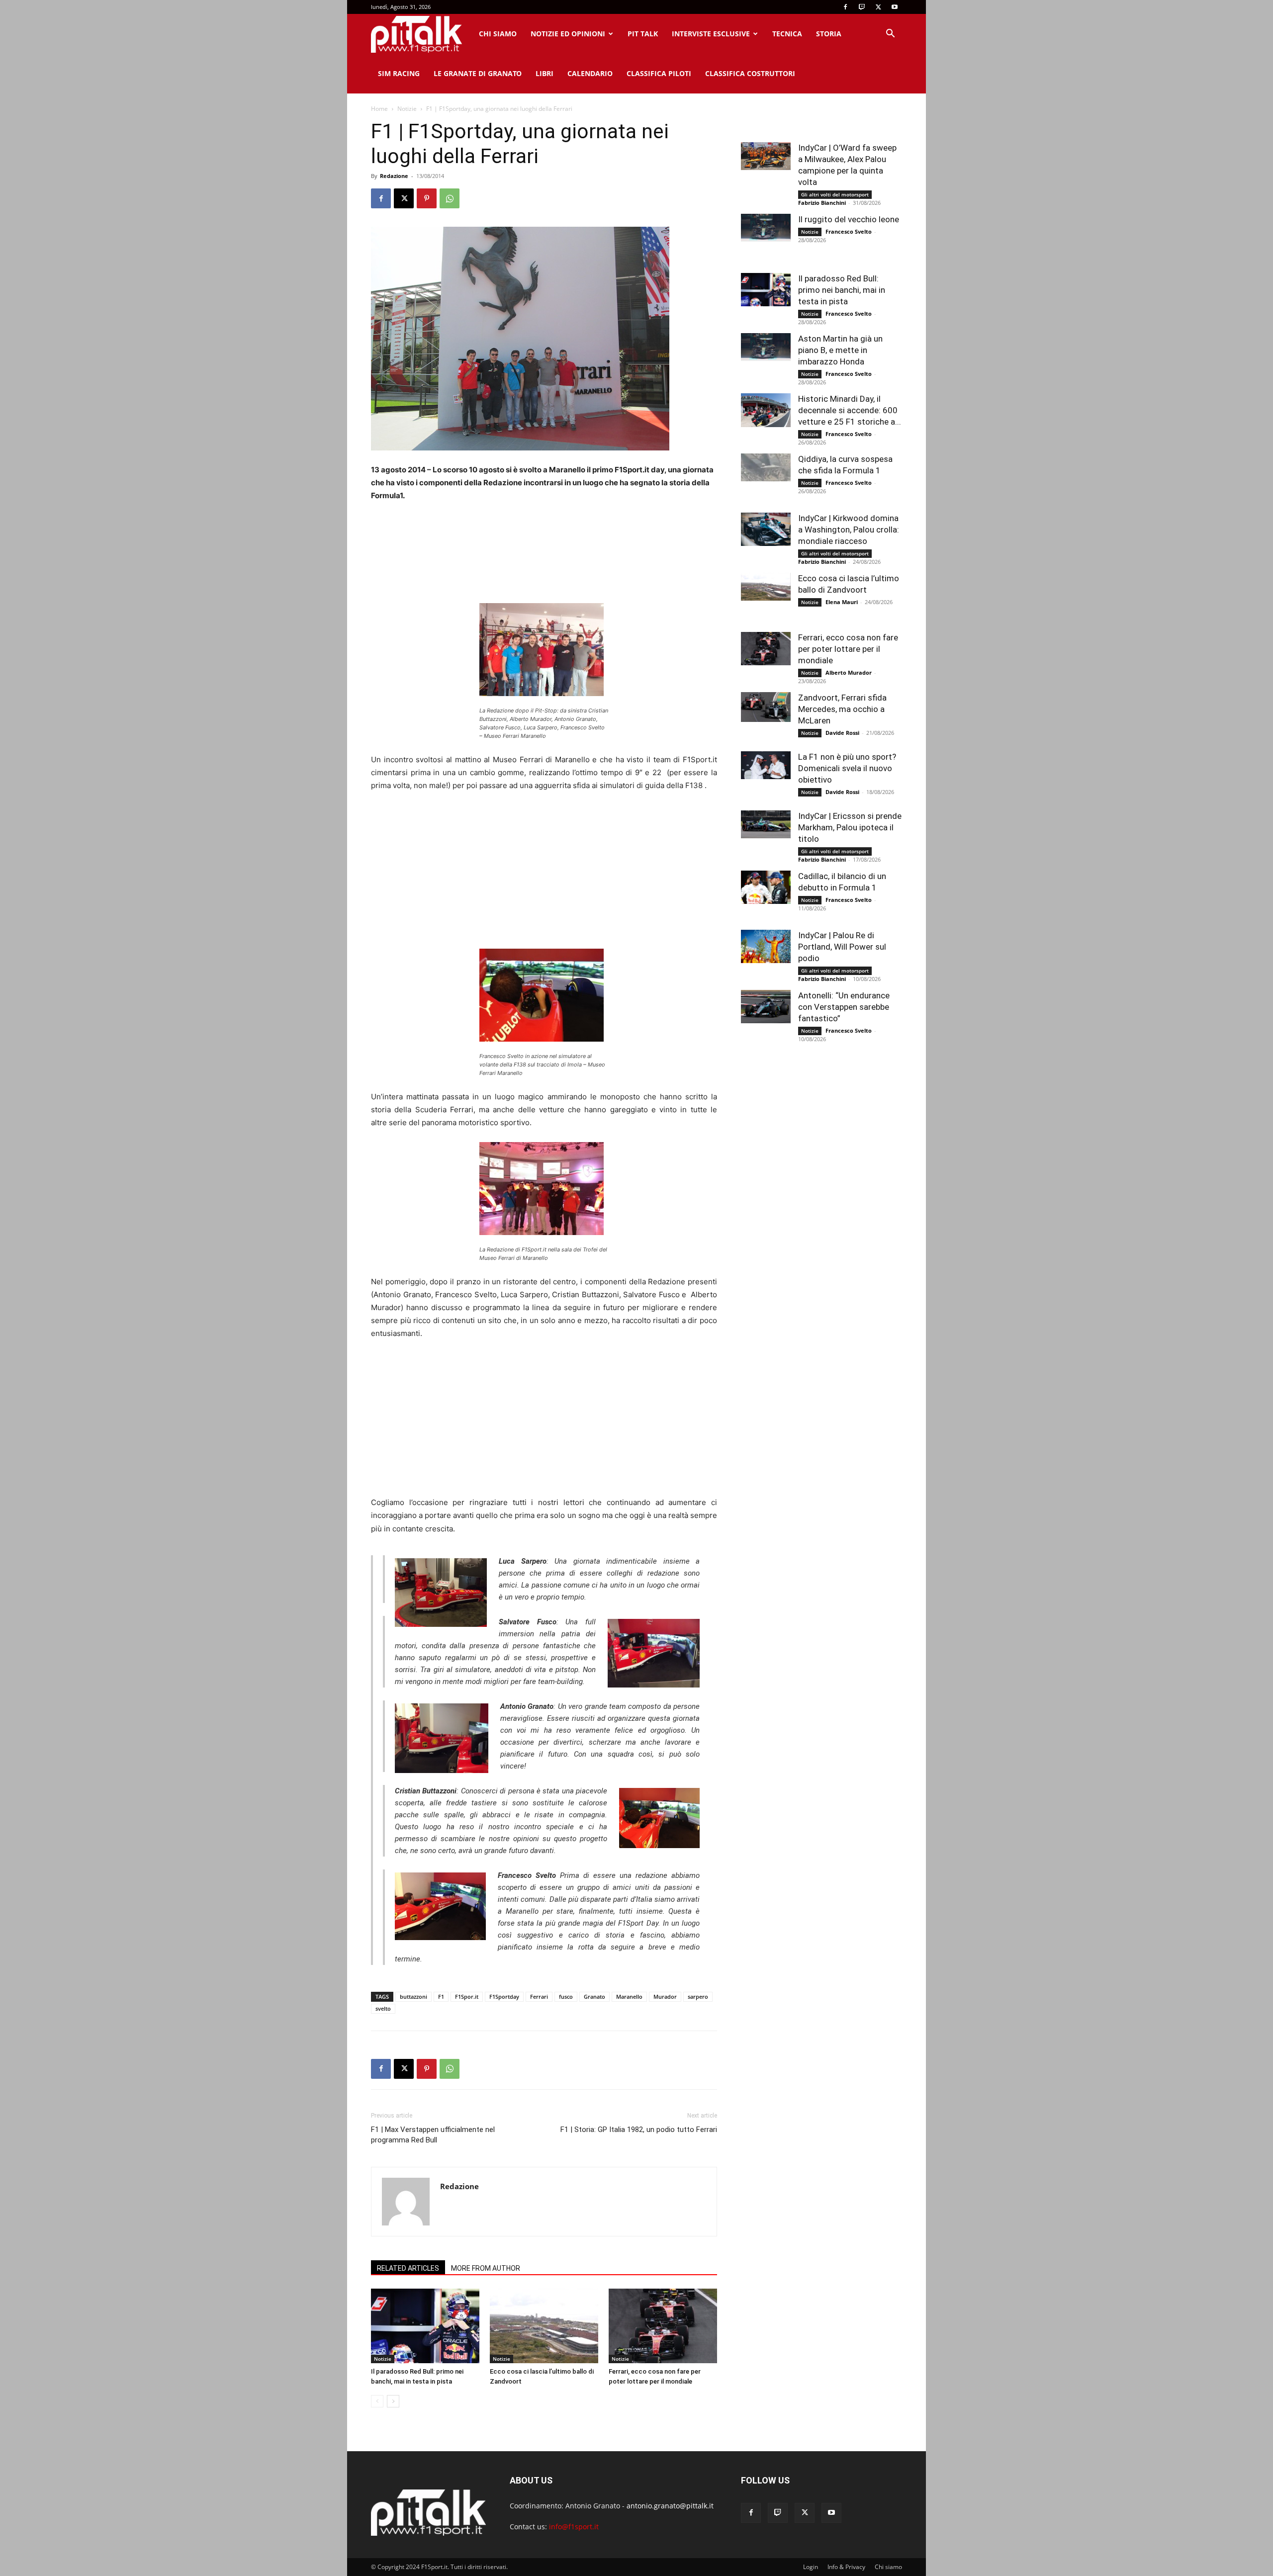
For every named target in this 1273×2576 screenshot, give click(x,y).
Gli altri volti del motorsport (835, 194)
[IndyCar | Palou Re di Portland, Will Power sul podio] (766, 946)
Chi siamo (498, 34)
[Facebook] (845, 7)
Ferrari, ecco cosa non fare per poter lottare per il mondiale (848, 649)
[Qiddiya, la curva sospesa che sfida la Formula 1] (766, 467)
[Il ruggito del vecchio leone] (766, 228)
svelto (383, 2008)
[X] (878, 7)
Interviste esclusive (711, 34)
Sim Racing (399, 73)
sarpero (698, 1997)
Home (379, 109)
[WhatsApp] (450, 198)
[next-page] (393, 2401)
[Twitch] (862, 7)
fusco (566, 1997)
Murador (665, 1997)
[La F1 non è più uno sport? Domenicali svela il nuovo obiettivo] (766, 765)
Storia (829, 34)
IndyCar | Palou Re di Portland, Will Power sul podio (842, 947)
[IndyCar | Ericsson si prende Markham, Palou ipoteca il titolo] (766, 824)
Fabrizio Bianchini (822, 203)
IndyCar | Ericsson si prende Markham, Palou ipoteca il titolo (850, 827)
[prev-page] (377, 2401)
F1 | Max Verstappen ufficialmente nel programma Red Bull (433, 2135)
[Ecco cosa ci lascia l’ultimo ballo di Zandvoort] (544, 2326)
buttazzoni (413, 1997)
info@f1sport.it (574, 2527)
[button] (890, 35)
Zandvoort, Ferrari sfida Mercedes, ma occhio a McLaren (842, 709)
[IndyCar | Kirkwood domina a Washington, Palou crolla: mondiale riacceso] (766, 529)
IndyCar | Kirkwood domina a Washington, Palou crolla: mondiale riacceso (849, 530)
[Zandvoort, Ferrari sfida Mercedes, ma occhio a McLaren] (766, 707)
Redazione (394, 176)
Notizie (407, 109)
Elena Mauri (842, 602)
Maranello (629, 1997)
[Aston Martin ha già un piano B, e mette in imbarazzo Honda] (766, 347)
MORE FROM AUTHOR (486, 2268)
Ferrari (539, 1997)
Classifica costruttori (750, 73)
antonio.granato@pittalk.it (670, 2506)
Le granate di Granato (478, 73)
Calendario (590, 73)
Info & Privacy (846, 2567)
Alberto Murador (849, 672)
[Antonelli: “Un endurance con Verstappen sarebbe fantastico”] (766, 1007)
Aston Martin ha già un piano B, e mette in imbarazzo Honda (840, 350)
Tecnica (787, 34)
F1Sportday (504, 1997)
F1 (441, 1997)
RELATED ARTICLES (408, 2268)
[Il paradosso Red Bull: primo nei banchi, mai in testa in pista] (425, 2326)
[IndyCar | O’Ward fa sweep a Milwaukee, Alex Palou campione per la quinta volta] (766, 156)
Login (811, 2567)
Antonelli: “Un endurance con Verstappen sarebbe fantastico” (844, 1007)
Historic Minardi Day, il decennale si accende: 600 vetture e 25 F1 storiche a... (850, 410)
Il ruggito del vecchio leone (849, 219)
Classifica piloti (659, 73)
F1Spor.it (467, 1997)
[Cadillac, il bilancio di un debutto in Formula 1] (766, 887)
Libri (545, 73)
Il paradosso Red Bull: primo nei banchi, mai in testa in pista (842, 290)
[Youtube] (895, 7)
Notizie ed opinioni (568, 34)
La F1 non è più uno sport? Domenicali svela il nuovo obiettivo (847, 768)
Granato (594, 1997)
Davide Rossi (842, 733)
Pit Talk (643, 34)
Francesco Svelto (849, 231)
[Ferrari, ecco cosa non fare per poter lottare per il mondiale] (663, 2326)
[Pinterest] (427, 198)
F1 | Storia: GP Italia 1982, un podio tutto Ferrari (639, 2130)
